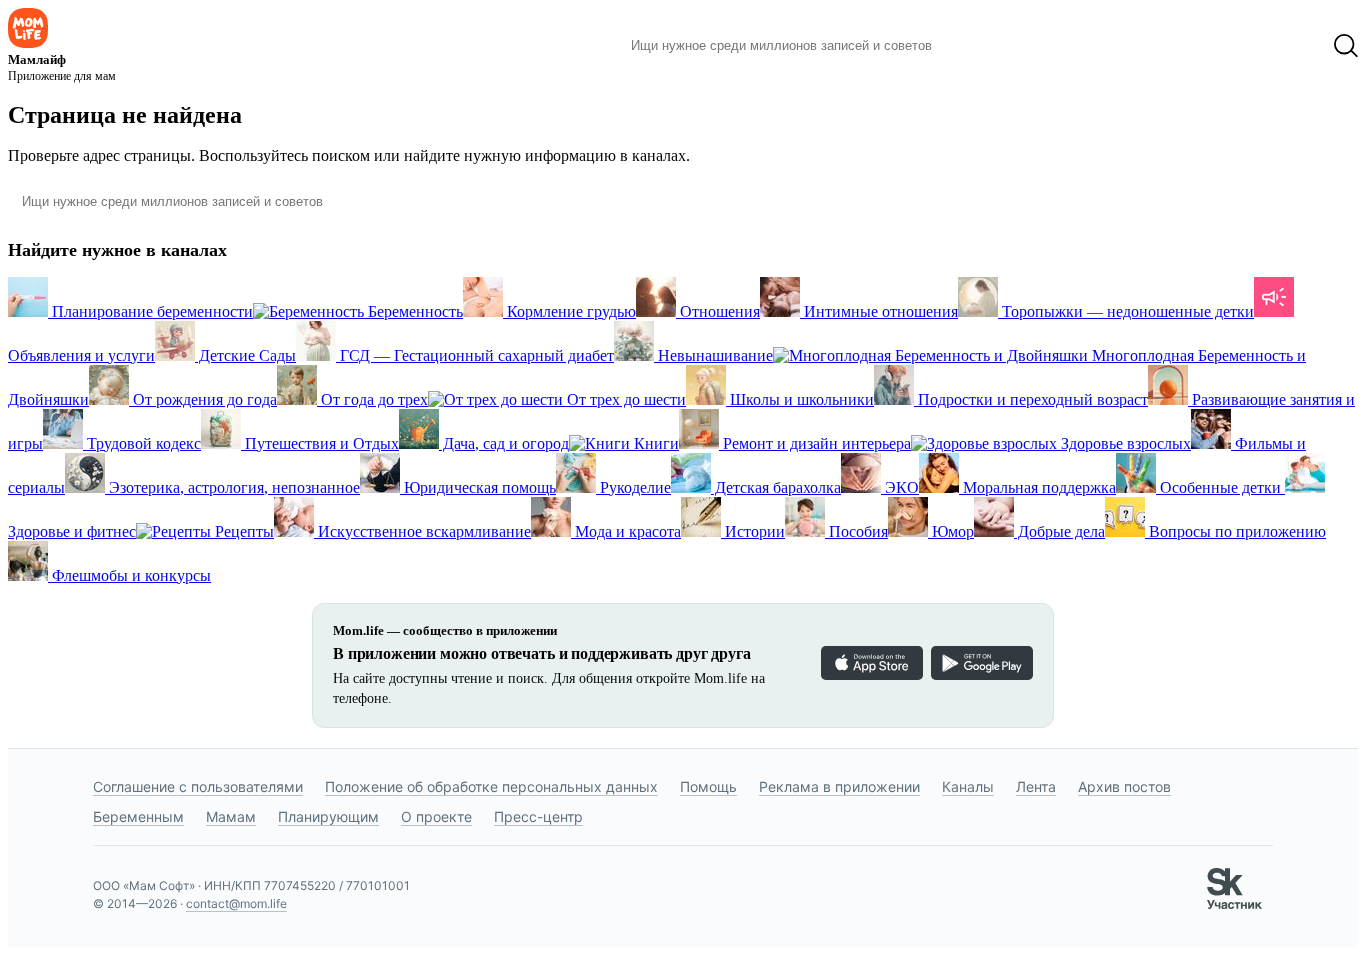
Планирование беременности (150, 311)
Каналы (968, 786)
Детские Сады (245, 355)
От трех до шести (624, 399)
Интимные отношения (879, 311)
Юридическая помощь (478, 487)
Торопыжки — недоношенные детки (1126, 311)
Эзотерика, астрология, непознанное (232, 487)
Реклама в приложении (839, 786)
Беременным (138, 816)
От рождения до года (203, 399)
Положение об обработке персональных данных (491, 786)
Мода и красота (626, 531)
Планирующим (328, 816)
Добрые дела (1059, 531)
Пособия (856, 531)
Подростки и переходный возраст (1031, 399)
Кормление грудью (569, 311)
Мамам (231, 816)
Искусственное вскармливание (422, 531)
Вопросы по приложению (1235, 531)
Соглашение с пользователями (198, 786)
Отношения (718, 311)
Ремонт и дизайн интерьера (815, 443)
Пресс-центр (538, 816)
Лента (1036, 786)
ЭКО (900, 487)
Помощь (708, 786)
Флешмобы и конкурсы (129, 575)
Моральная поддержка (1037, 487)
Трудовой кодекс (142, 443)
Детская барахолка (776, 487)
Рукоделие (633, 487)
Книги (654, 443)
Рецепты (242, 531)
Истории (753, 531)
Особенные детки (1220, 487)
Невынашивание (713, 355)
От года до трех (372, 399)
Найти (977, 46)
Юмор (951, 531)
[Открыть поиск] (1346, 46)
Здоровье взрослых (1124, 443)
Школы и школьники (800, 399)
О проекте (436, 816)
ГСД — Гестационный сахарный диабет (475, 355)
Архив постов (1124, 786)
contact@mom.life (236, 903)
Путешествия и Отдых (320, 443)
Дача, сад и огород (504, 443)
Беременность (413, 311)
